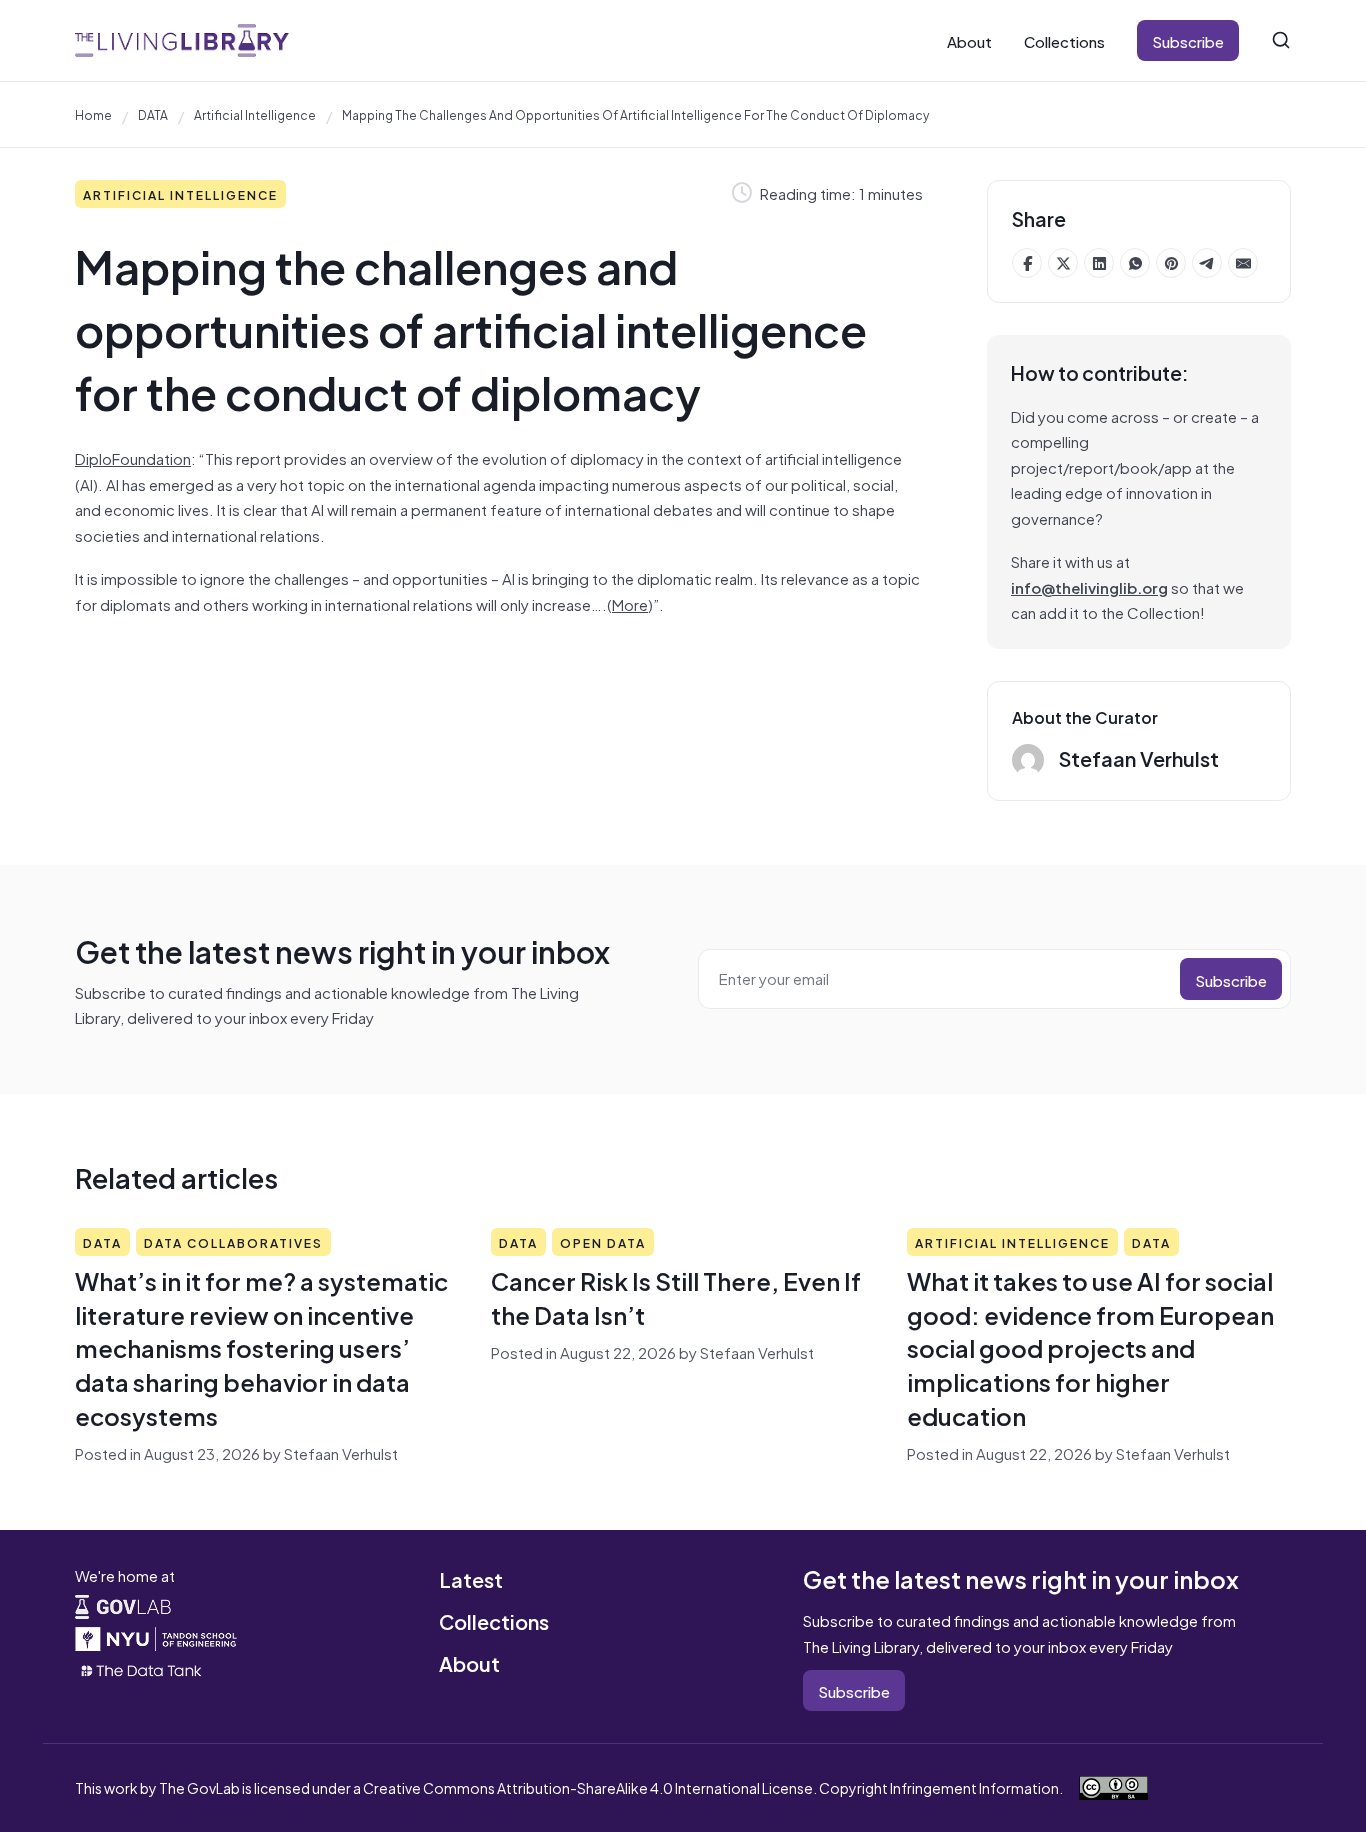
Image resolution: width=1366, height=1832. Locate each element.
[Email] (1243, 263)
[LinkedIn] (1099, 263)
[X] (1063, 263)
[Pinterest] (1171, 263)
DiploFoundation (133, 457)
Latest (471, 1578)
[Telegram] (1207, 263)
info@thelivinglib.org (1089, 586)
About (969, 40)
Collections (1064, 40)
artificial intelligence (255, 114)
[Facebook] (1027, 263)
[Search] (1281, 40)
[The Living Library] (182, 40)
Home (93, 114)
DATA (153, 114)
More (630, 603)
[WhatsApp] (1135, 263)
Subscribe (1188, 40)
